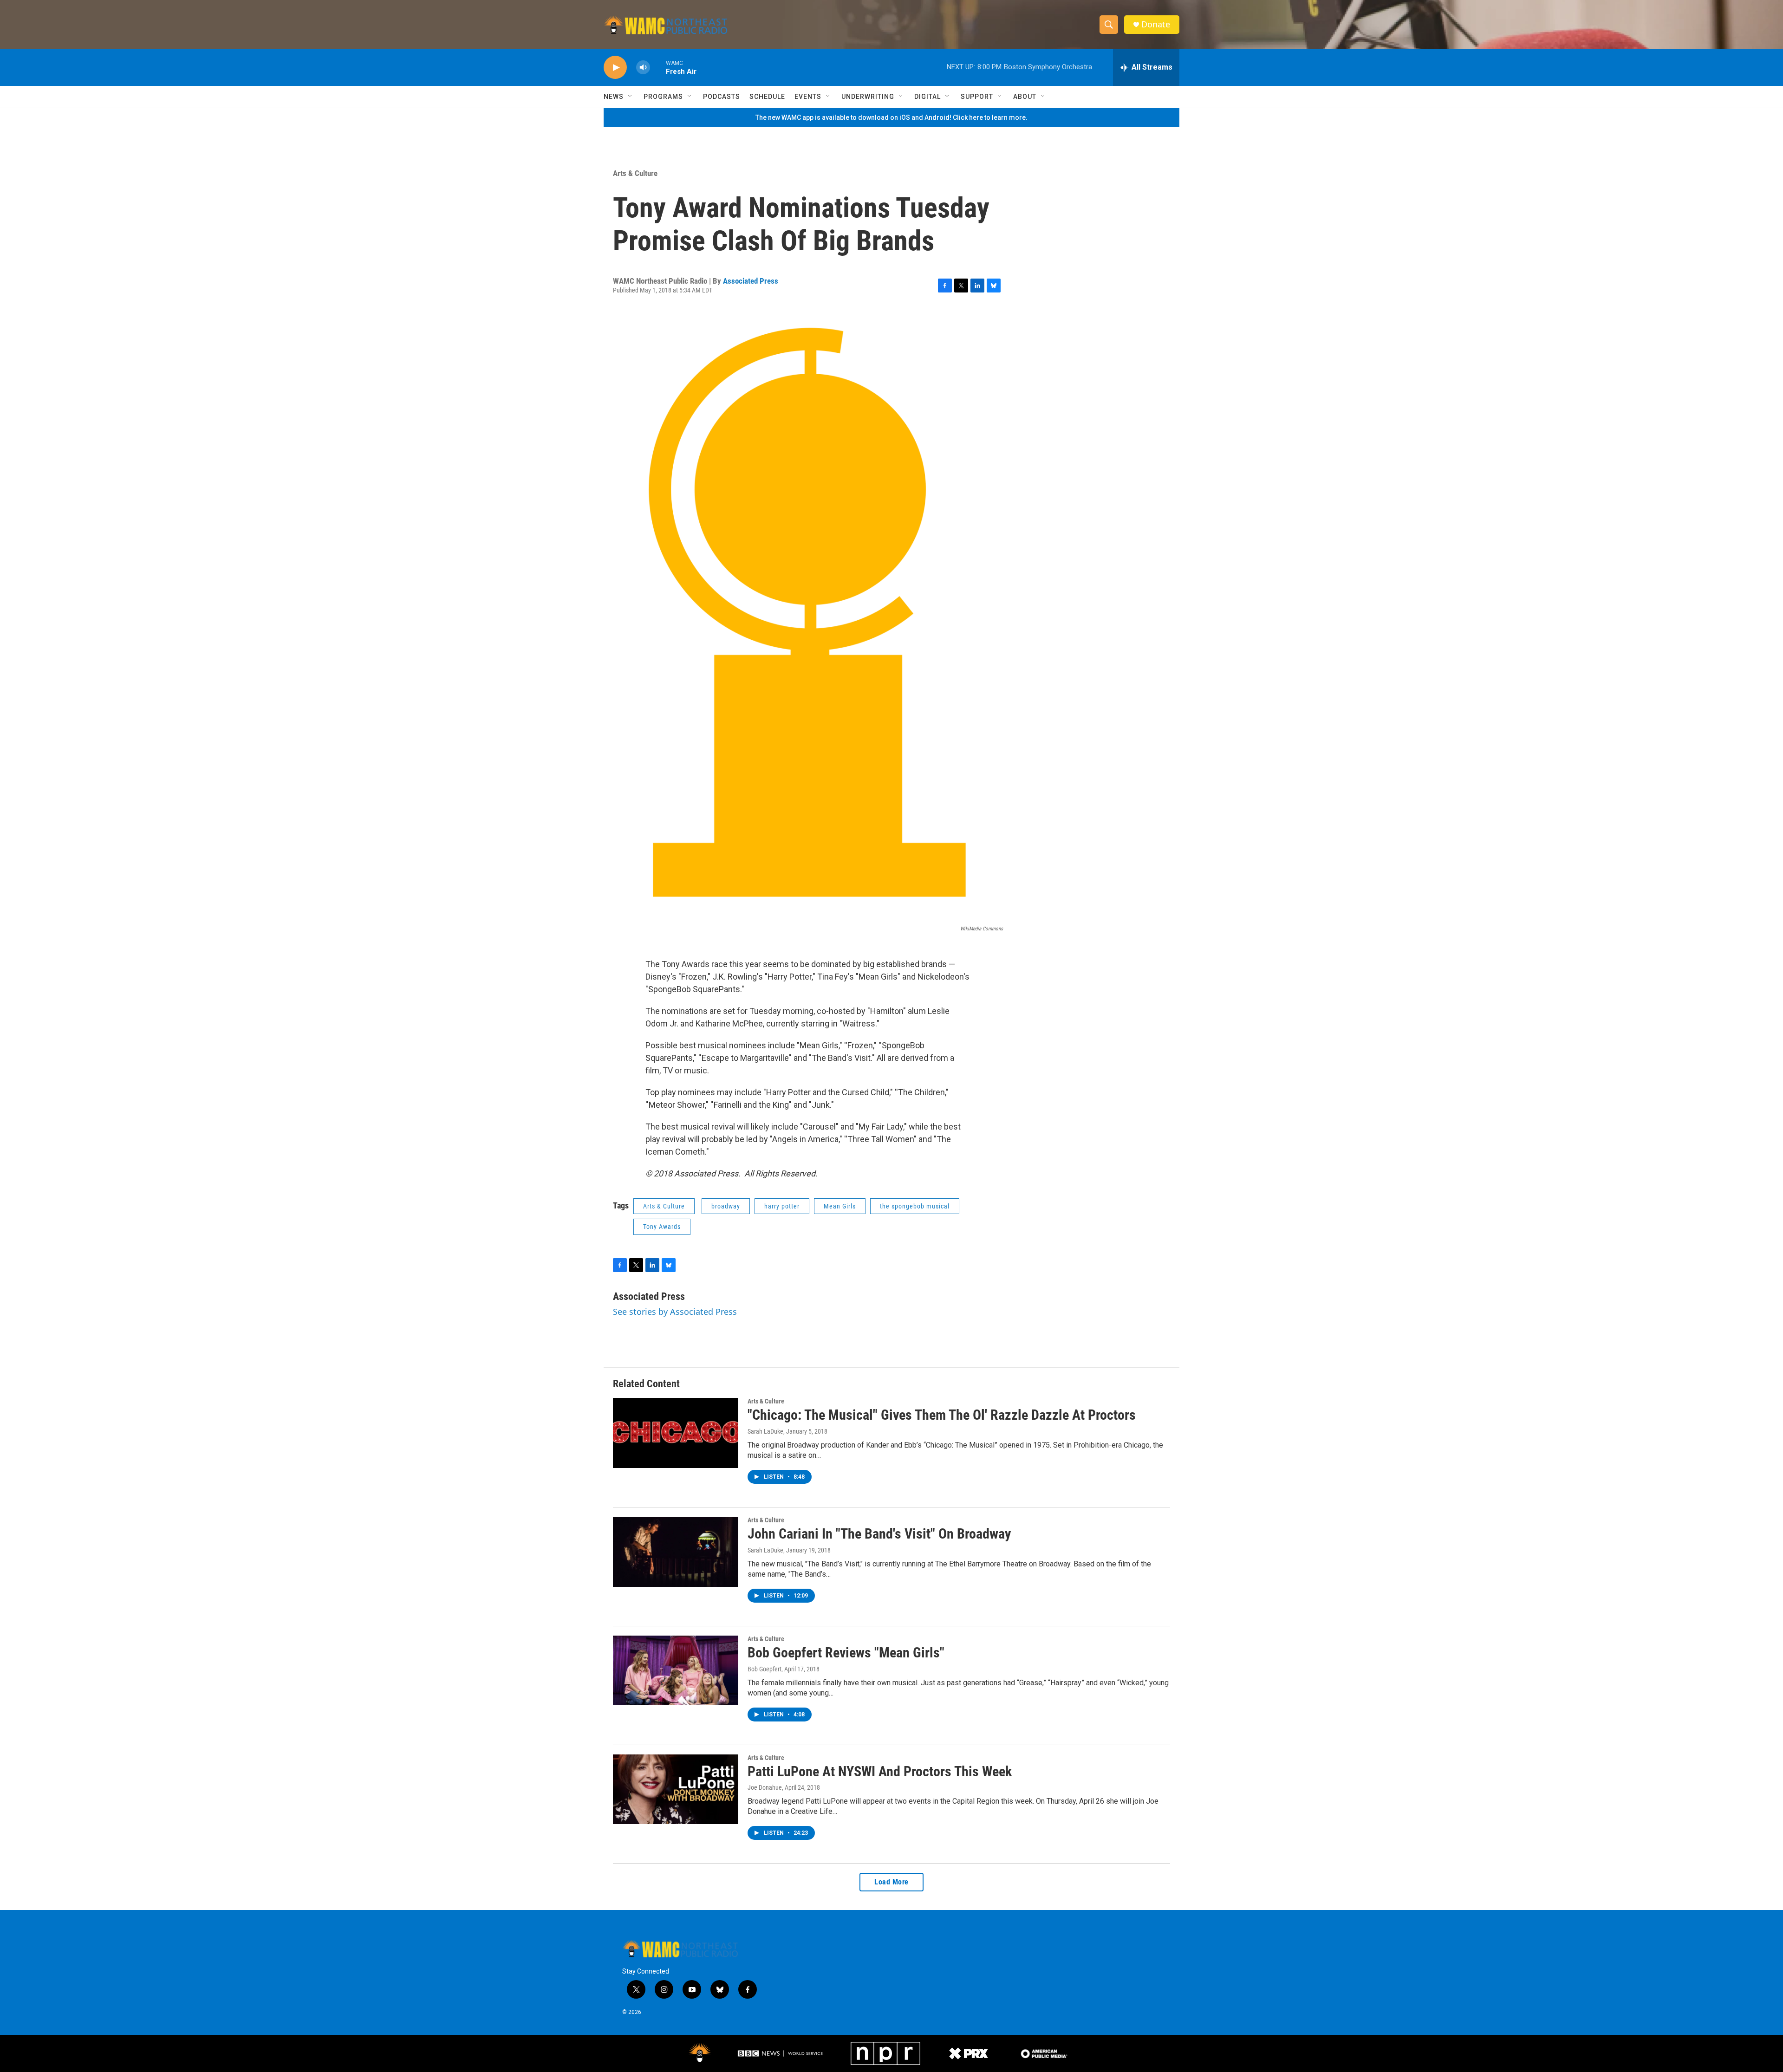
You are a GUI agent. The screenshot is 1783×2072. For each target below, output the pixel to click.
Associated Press (751, 281)
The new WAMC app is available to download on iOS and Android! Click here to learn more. (891, 117)
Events (808, 97)
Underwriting (868, 97)
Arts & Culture (635, 173)
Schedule (767, 97)
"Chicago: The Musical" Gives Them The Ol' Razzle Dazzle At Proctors (942, 1415)
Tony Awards (662, 1227)
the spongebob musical (915, 1206)
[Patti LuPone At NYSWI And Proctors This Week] (676, 1789)
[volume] (643, 68)
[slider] (658, 67)
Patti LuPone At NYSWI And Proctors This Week (880, 1771)
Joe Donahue (765, 1787)
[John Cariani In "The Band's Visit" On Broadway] (676, 1552)
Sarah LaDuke (765, 1431)
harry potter (782, 1206)
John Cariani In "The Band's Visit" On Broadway (879, 1534)
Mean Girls (840, 1206)
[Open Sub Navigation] (631, 97)
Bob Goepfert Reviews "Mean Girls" (846, 1653)
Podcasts (722, 97)
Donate (1156, 24)
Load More (891, 1882)
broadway (726, 1206)
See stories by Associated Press (675, 1312)
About (1025, 97)
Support (977, 97)
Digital (927, 97)
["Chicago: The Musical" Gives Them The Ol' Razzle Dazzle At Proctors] (676, 1433)
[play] (615, 68)
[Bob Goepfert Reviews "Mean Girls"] (676, 1670)
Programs (663, 97)
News (614, 97)
